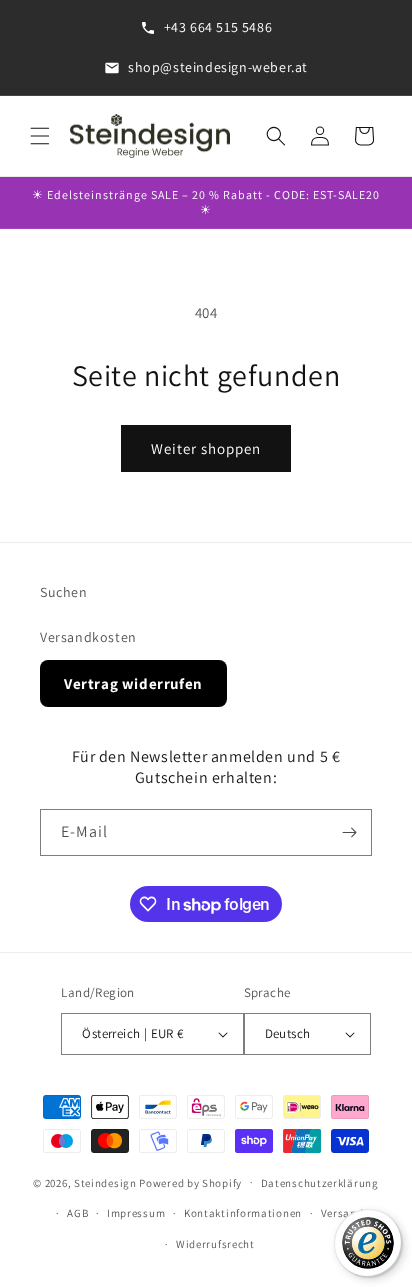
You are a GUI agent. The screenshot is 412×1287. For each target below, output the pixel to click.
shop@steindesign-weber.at (218, 67)
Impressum (136, 1213)
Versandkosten (88, 637)
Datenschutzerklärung (320, 1183)
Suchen (64, 592)
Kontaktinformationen (243, 1213)
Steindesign (105, 1182)
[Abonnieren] (349, 832)
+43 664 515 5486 (218, 27)
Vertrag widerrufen (133, 683)
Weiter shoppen (206, 448)
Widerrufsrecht (215, 1244)
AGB (77, 1213)
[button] (40, 136)
